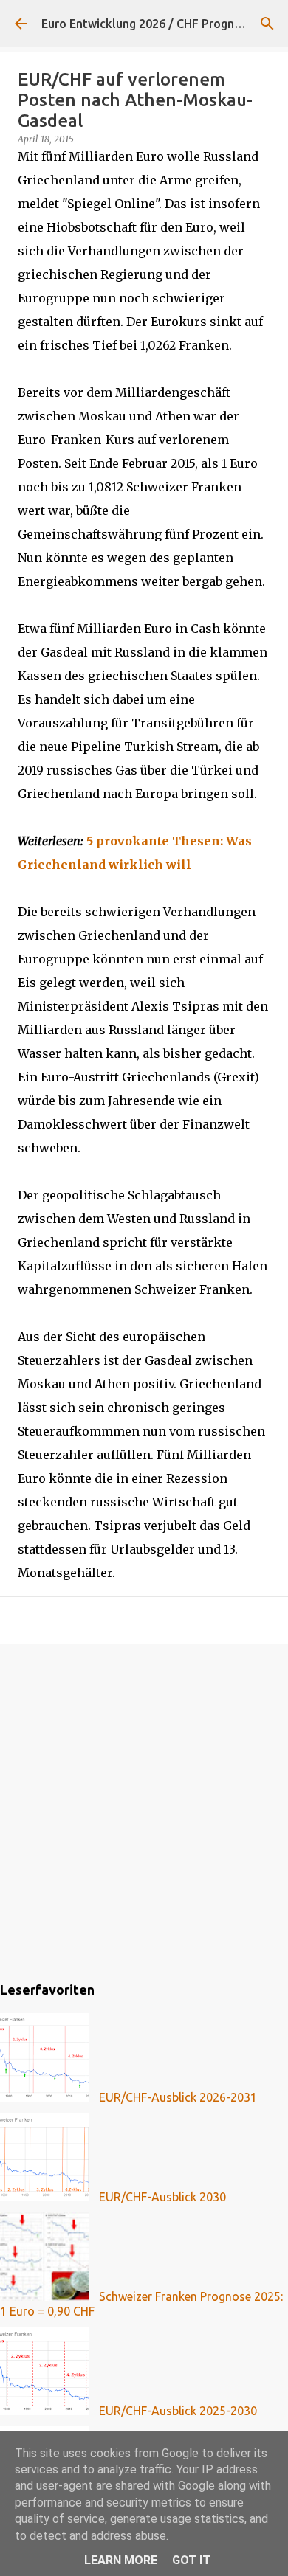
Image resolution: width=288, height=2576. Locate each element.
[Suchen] (267, 24)
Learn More (121, 2560)
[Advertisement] (144, 1810)
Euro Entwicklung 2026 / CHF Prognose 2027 (162, 24)
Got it (191, 2560)
